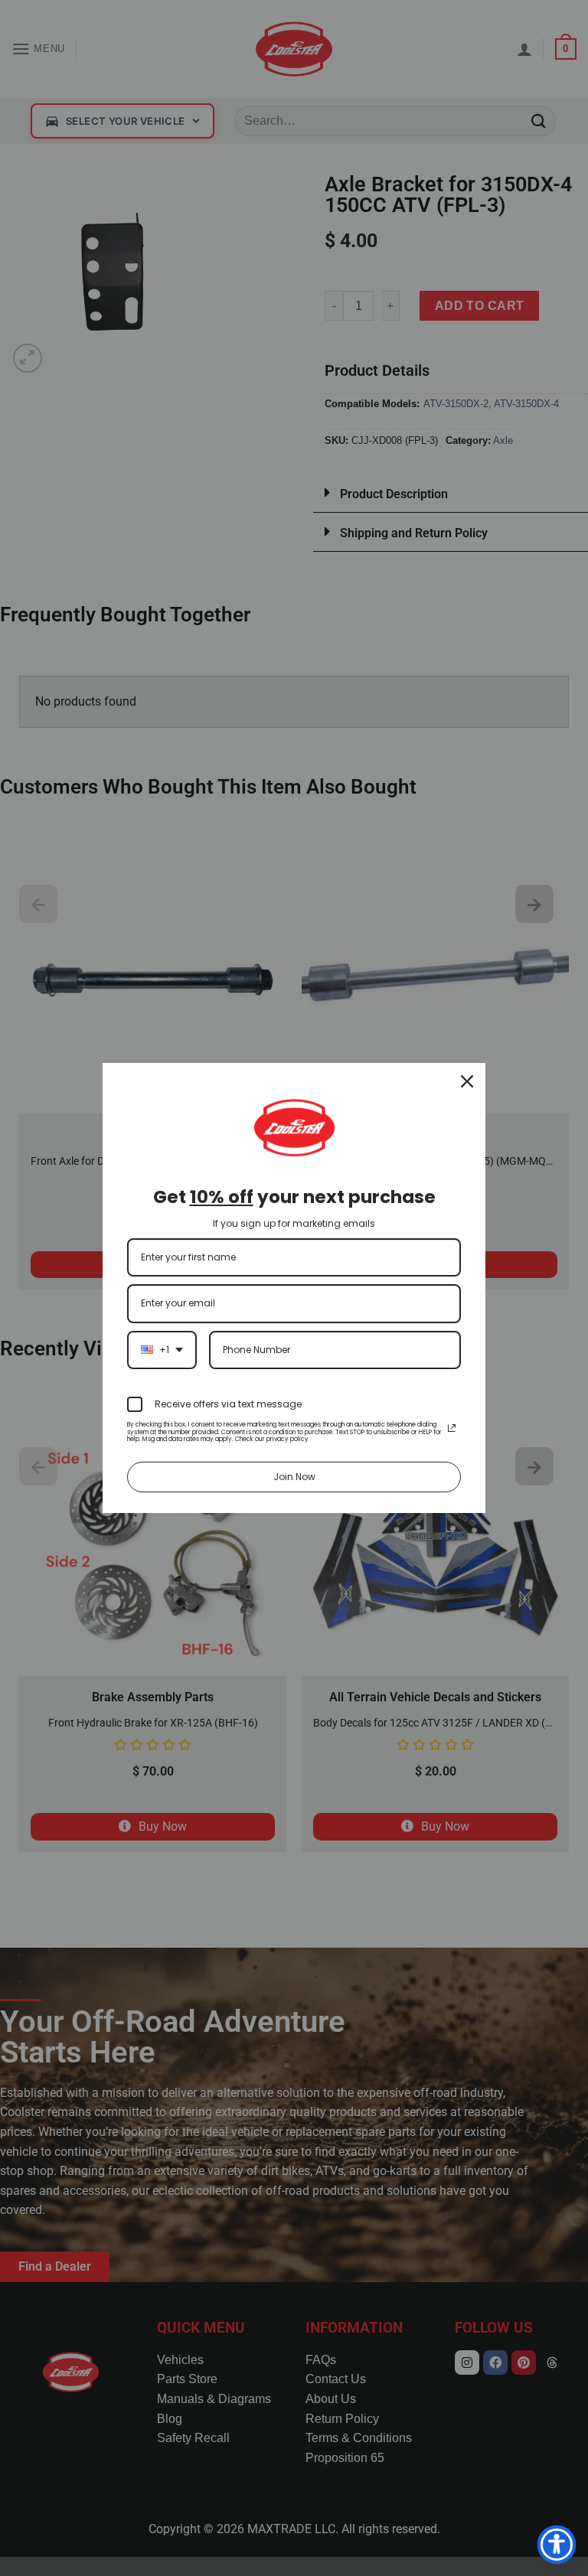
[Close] (467, 1081)
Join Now (294, 1477)
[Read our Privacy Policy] (452, 1428)
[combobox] (162, 1350)
